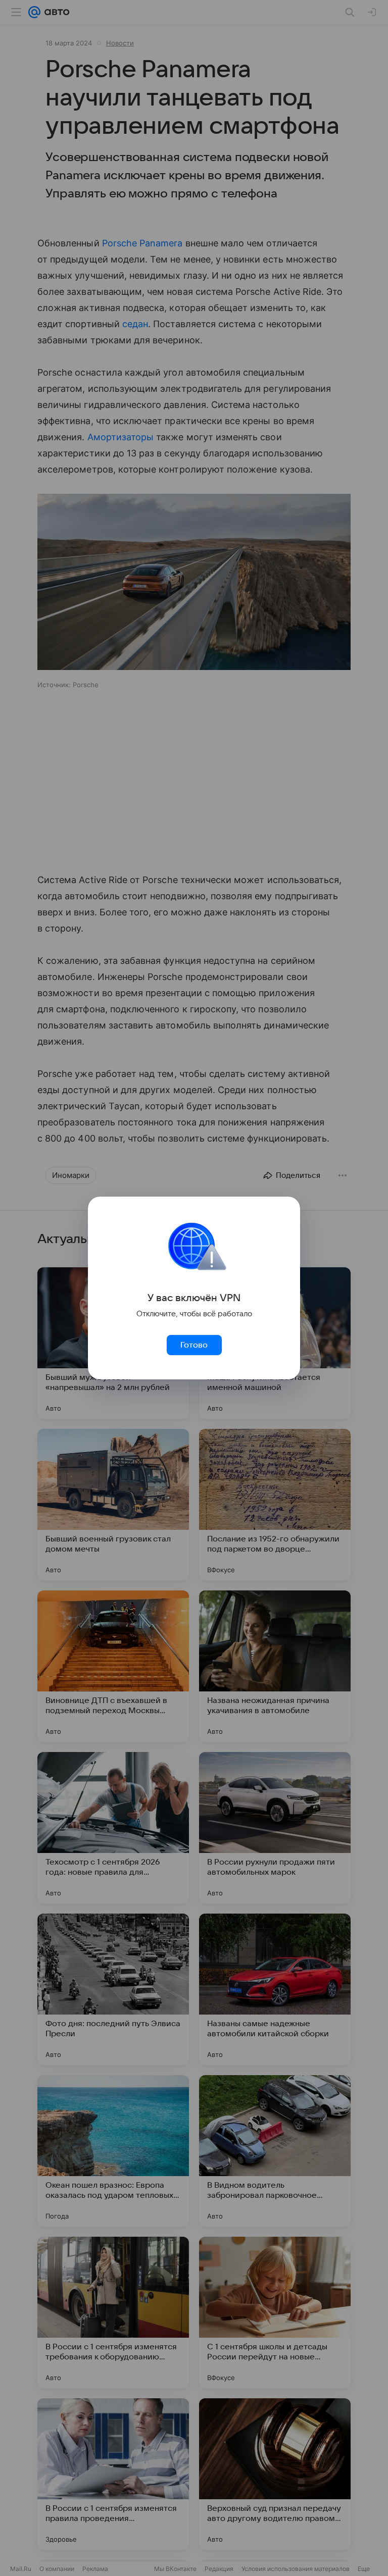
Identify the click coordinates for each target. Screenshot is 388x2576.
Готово (194, 1345)
